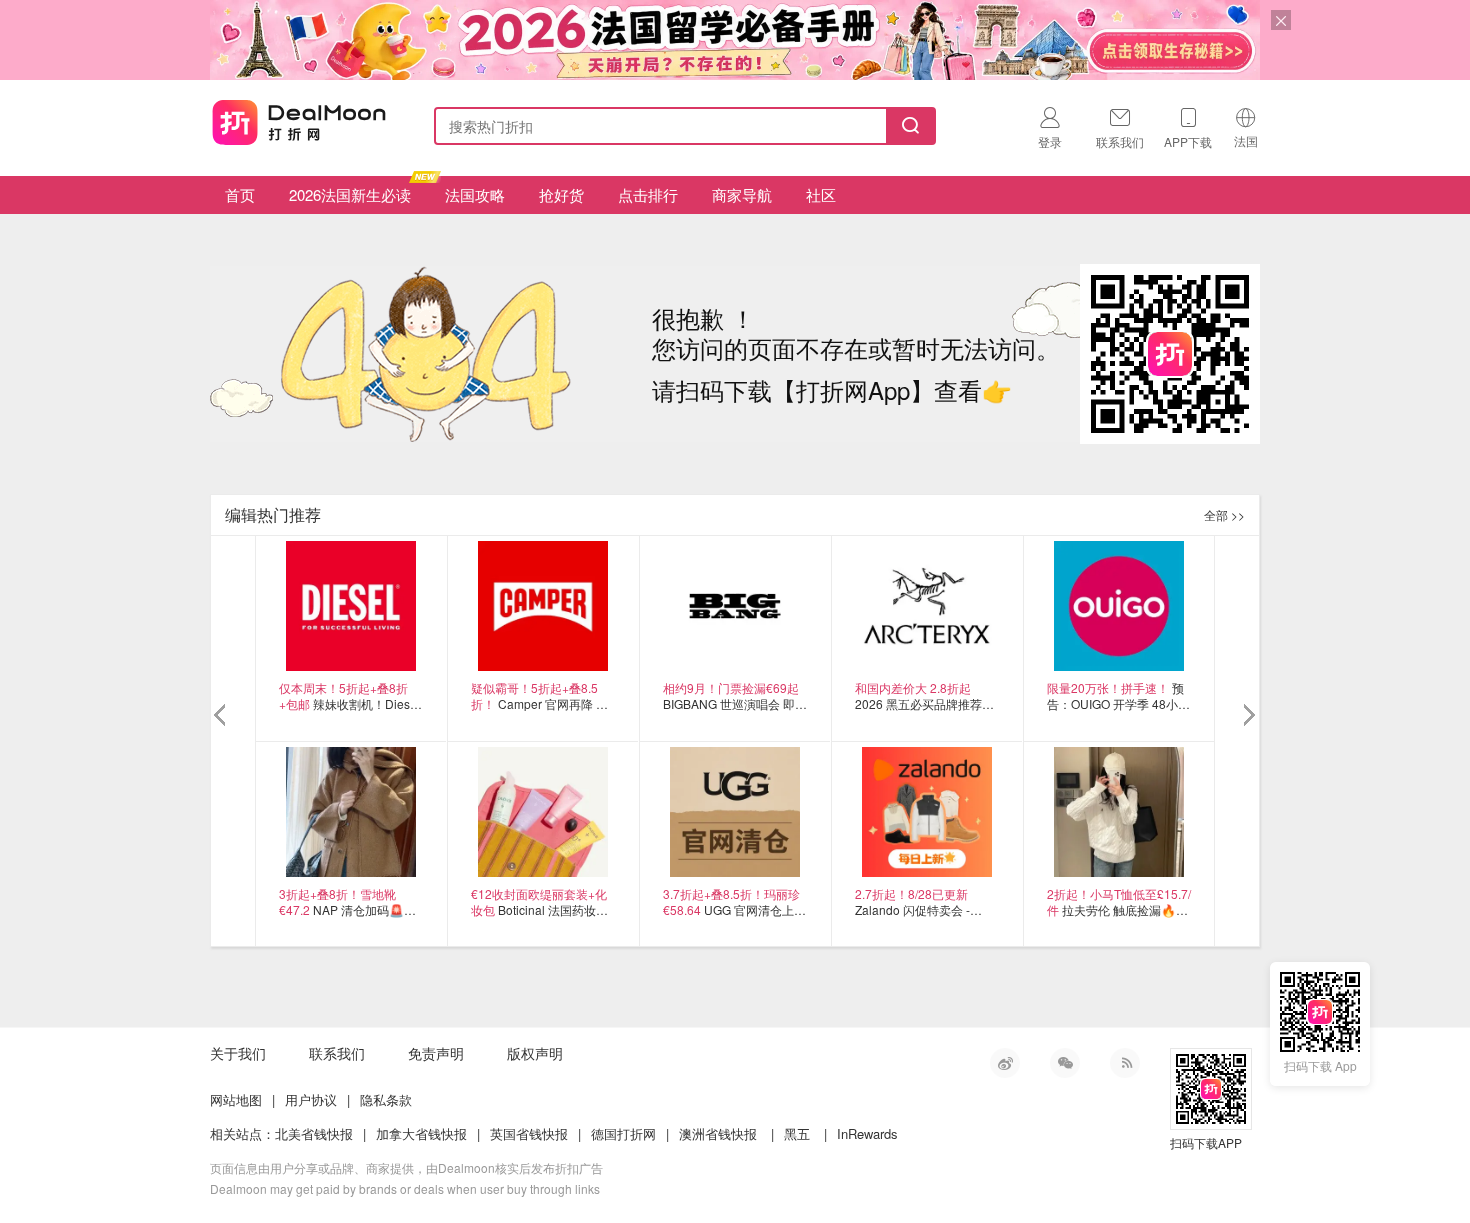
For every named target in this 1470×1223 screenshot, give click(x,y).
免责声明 (436, 1053)
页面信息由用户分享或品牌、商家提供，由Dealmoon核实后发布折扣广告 (406, 1167)
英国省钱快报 (529, 1133)
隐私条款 (386, 1099)
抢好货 (561, 194)
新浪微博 (1005, 1063)
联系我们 (337, 1053)
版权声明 (535, 1053)
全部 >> (1224, 514)
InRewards (867, 1133)
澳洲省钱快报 (718, 1133)
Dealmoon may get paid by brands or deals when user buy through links (405, 1188)
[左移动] (222, 716)
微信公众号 (1065, 1063)
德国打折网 (623, 1133)
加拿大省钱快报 (421, 1133)
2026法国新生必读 (350, 194)
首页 (240, 194)
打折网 (299, 122)
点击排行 (648, 194)
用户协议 (311, 1099)
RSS (1125, 1063)
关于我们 (238, 1053)
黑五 (797, 1133)
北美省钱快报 (314, 1133)
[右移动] (1247, 716)
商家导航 (742, 194)
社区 (821, 194)
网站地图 (236, 1099)
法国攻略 (475, 194)
